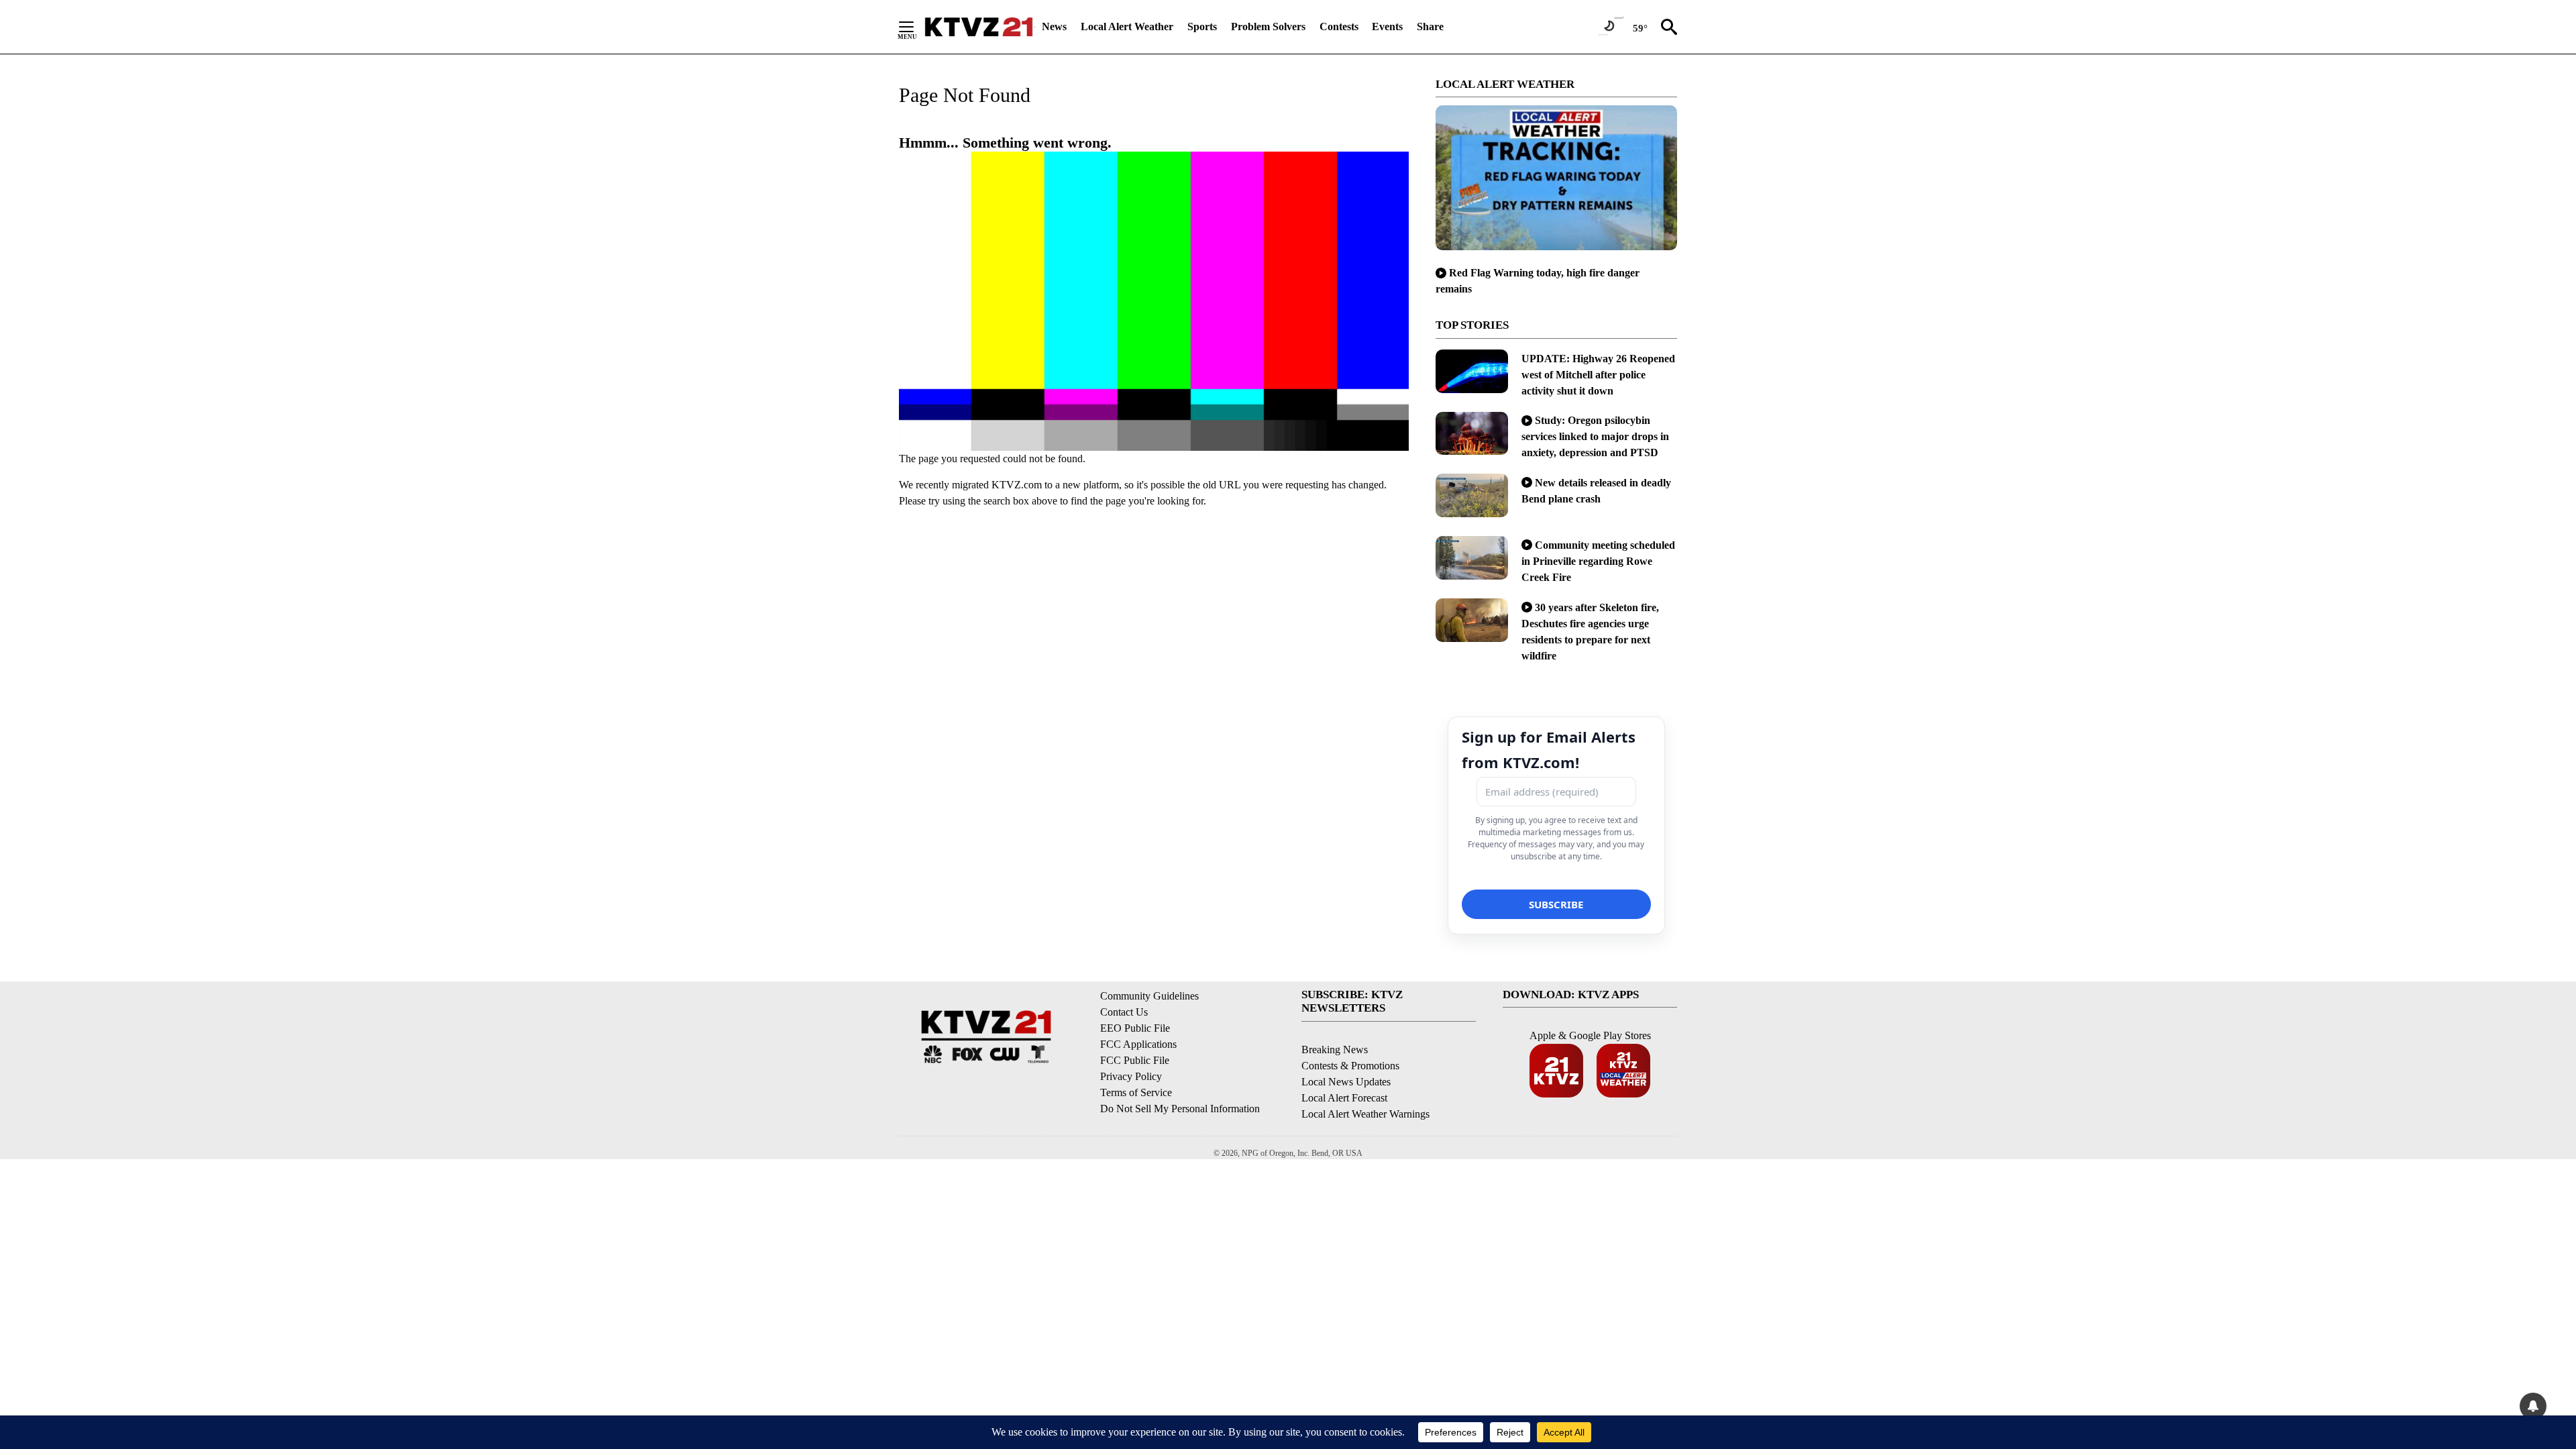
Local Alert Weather (1127, 26)
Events (1387, 26)
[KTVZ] (979, 27)
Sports (1202, 26)
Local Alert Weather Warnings (1365, 1114)
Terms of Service (1136, 1092)
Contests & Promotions (1350, 1066)
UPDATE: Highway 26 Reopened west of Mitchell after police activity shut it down (1598, 375)
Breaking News (1335, 1050)
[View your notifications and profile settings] (2533, 1406)
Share (1430, 26)
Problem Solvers (1268, 26)
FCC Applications (1138, 1044)
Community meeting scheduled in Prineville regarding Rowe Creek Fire (1598, 561)
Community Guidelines (1149, 996)
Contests (1339, 26)
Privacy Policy (1131, 1076)
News (1054, 26)
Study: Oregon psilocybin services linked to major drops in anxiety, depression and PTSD (1595, 436)
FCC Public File (1135, 1060)
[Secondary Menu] (916, 27)
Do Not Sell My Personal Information (1180, 1109)
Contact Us (1124, 1012)
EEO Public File (1135, 1028)
